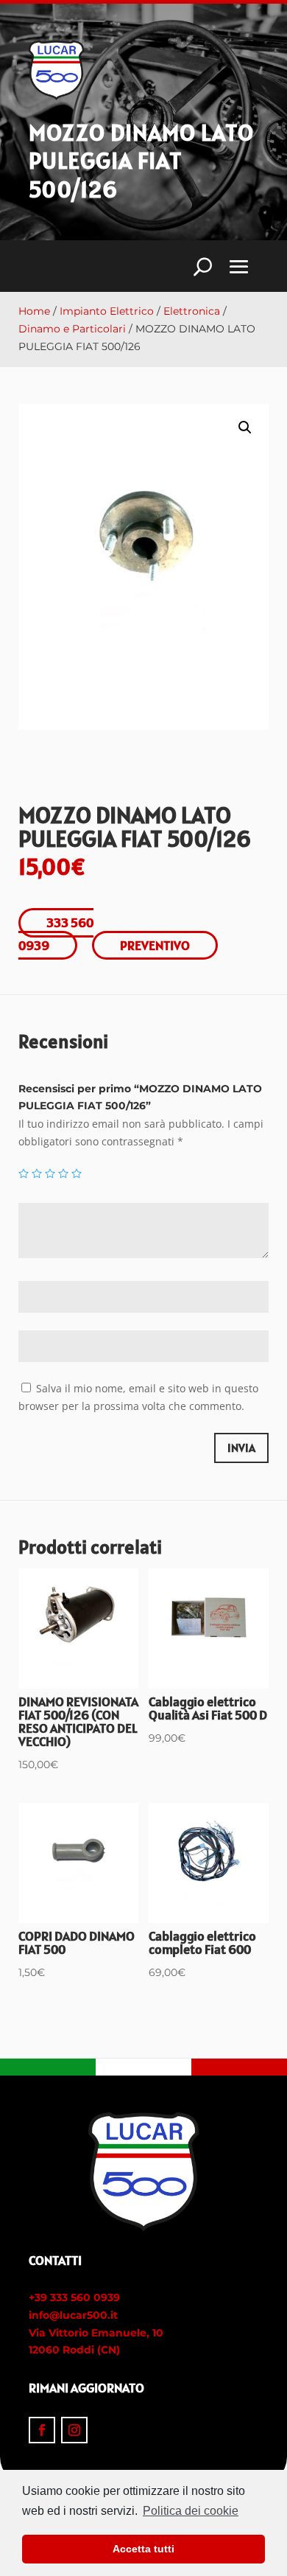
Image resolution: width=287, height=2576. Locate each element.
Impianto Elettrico (107, 311)
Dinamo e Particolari (72, 329)
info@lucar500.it (73, 2315)
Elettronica (192, 311)
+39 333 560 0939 (74, 2297)
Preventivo (155, 945)
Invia (241, 1448)
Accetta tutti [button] (143, 2549)
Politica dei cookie (191, 2511)
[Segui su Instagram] (74, 2430)
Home (34, 311)
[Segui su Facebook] (42, 2430)
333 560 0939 (56, 934)
